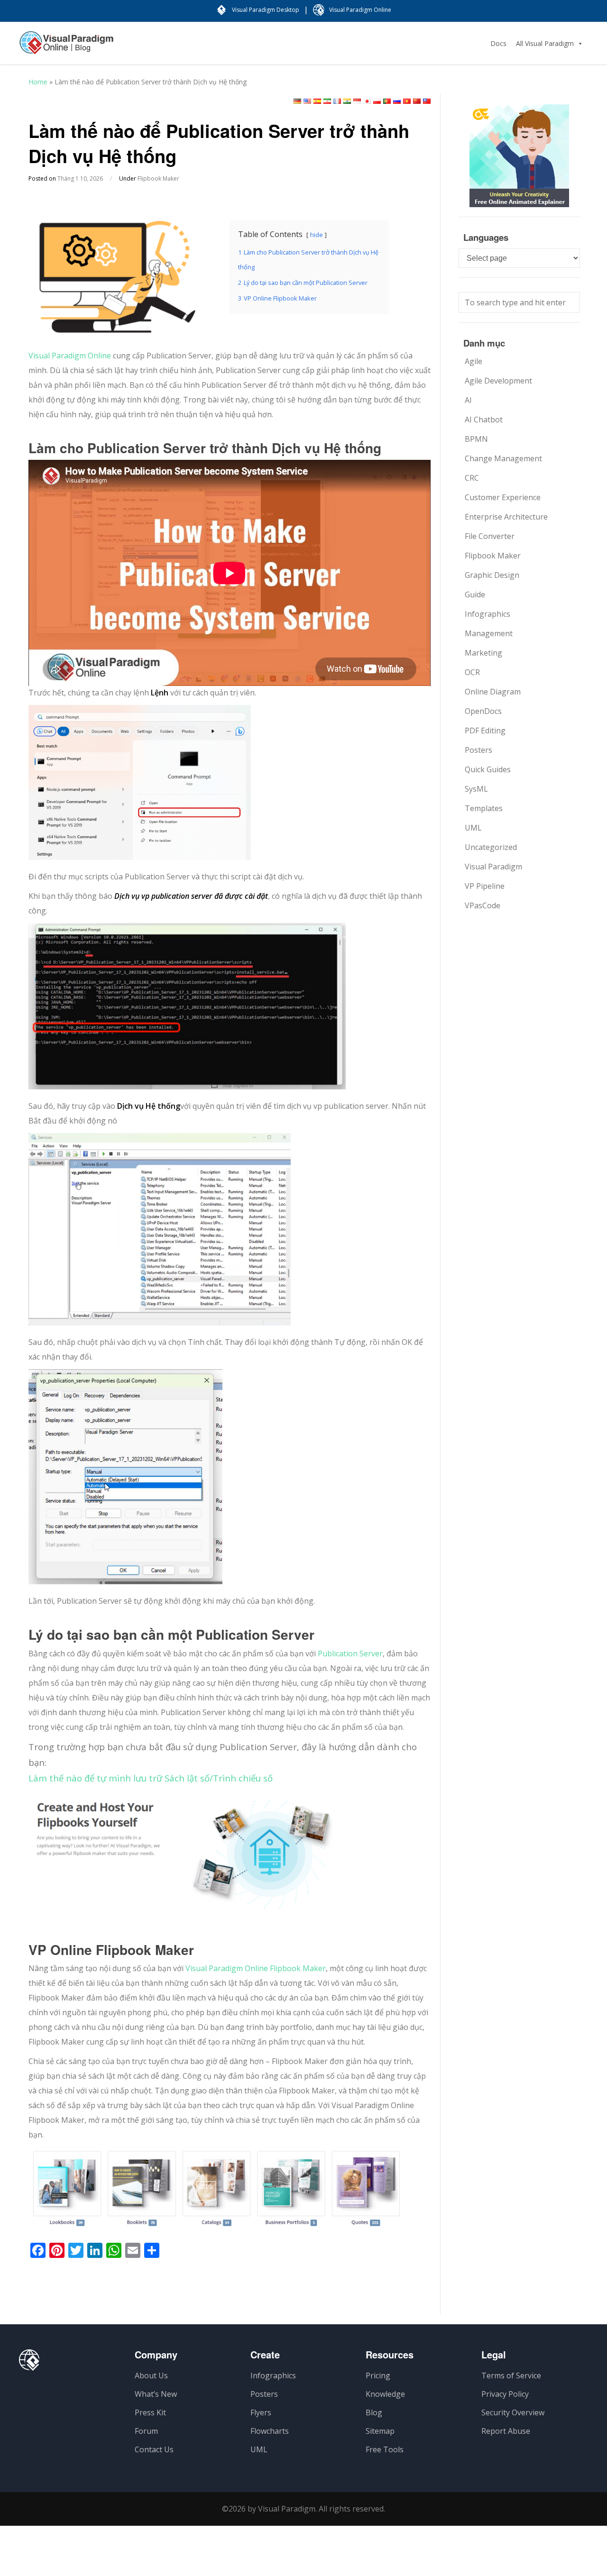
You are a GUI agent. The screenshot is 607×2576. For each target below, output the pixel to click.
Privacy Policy (505, 2394)
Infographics (487, 614)
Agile (474, 361)
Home (38, 82)
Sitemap (380, 2431)
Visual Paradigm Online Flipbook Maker (256, 1968)
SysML (476, 789)
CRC (472, 478)
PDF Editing (485, 731)
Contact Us (154, 2449)
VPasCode (483, 905)
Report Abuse (506, 2431)
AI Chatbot (484, 420)
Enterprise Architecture (506, 517)
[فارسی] (327, 101)
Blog (374, 2412)
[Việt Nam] (407, 101)
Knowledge (385, 2394)
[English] (307, 101)
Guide (475, 594)
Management (489, 633)
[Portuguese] (387, 101)
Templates (484, 808)
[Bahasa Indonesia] (357, 101)
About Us (151, 2375)
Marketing (483, 653)
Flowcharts (270, 2431)
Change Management (503, 458)
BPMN (476, 439)
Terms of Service (511, 2375)
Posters (478, 750)
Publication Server (350, 1653)
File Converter (490, 536)
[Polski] (377, 101)
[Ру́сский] (397, 101)
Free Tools (385, 2449)
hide (317, 235)
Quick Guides (488, 769)
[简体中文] (417, 101)
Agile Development (498, 381)
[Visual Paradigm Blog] (66, 47)
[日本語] (367, 101)
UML (473, 828)
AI (468, 400)
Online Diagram (493, 692)
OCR (472, 672)
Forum (146, 2431)
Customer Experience (503, 497)
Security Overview (513, 2412)
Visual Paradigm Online (70, 356)
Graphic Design (492, 575)
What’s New (156, 2394)
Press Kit (150, 2412)
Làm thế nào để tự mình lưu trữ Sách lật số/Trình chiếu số (151, 1778)
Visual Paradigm (493, 867)
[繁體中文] (427, 101)
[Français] (337, 101)
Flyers (261, 2412)
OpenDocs (483, 711)
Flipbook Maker (158, 178)
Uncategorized (491, 847)
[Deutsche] (297, 101)
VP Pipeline (485, 886)
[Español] (317, 101)
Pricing (378, 2375)
